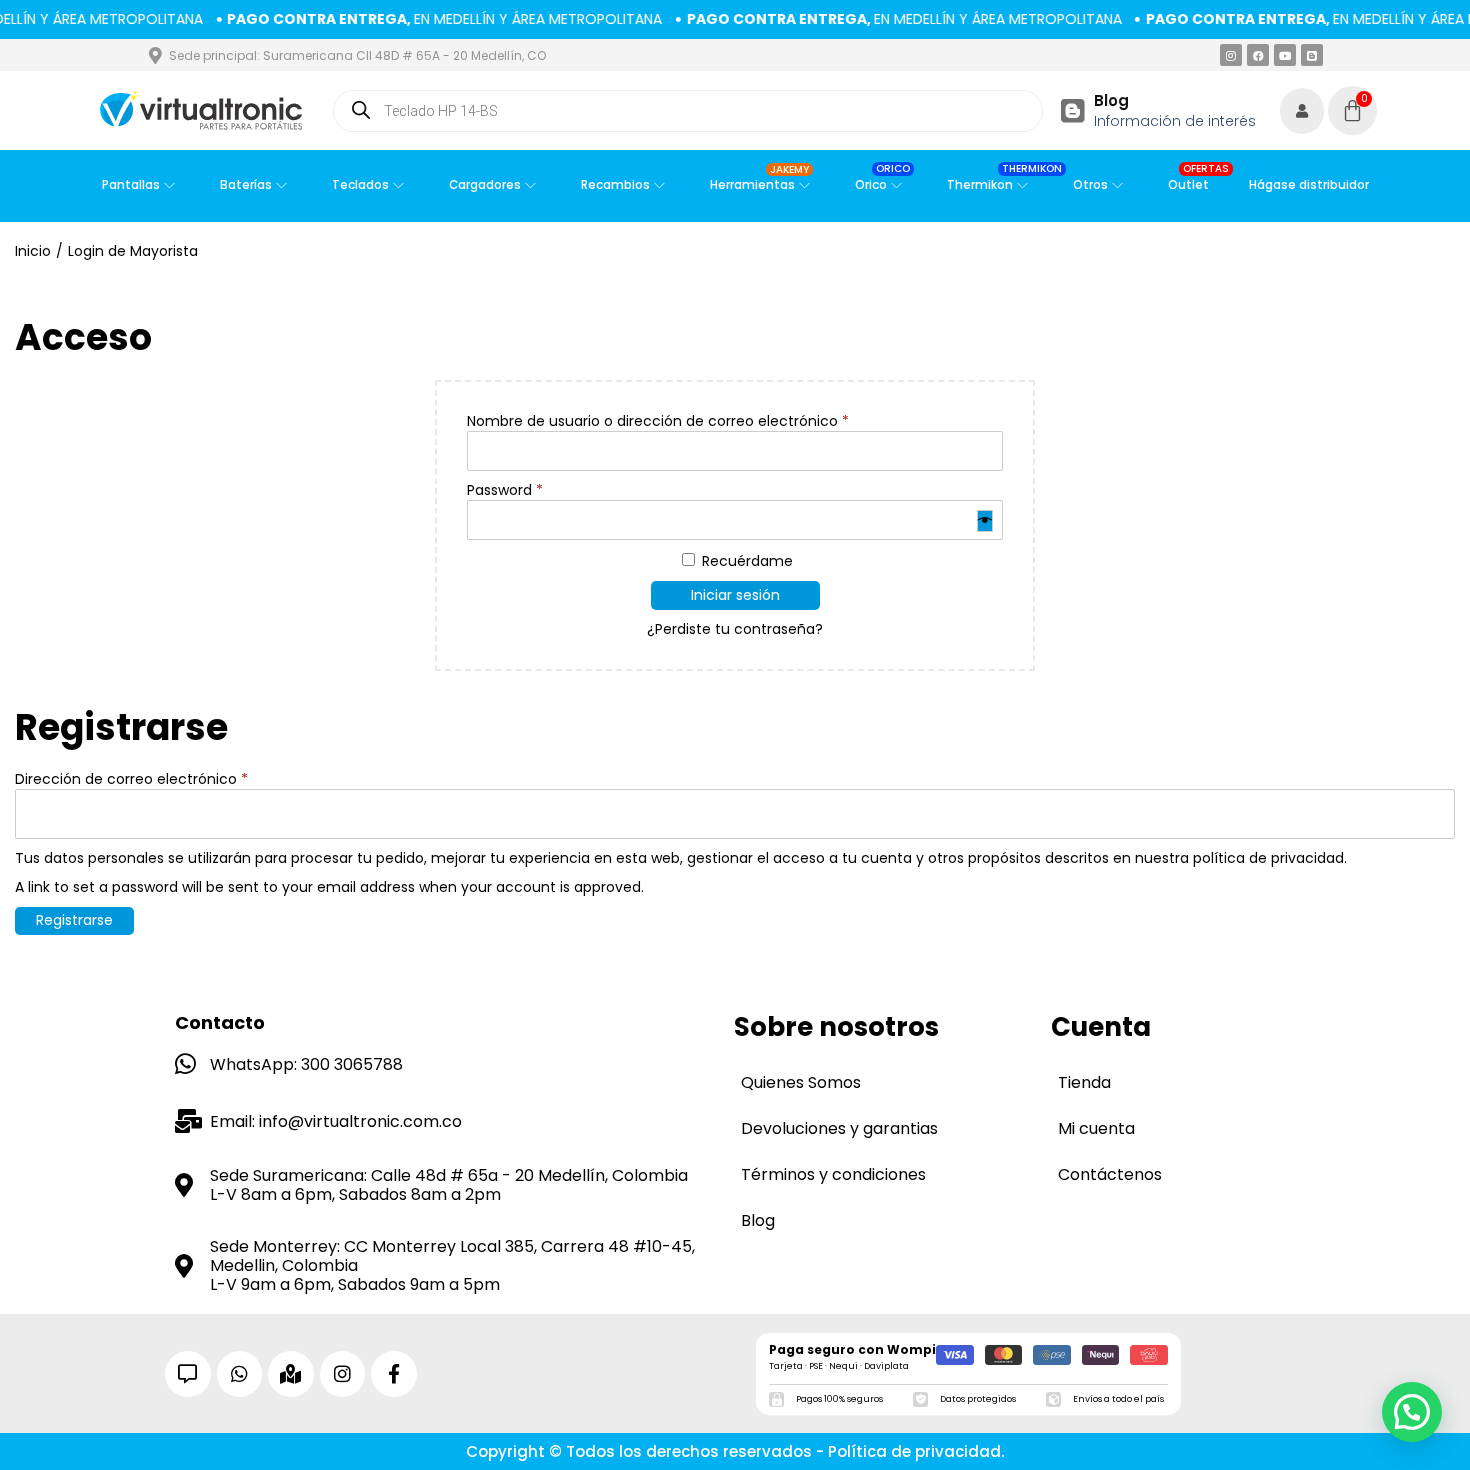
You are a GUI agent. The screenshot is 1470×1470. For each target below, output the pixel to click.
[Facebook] (1258, 55)
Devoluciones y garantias (839, 1128)
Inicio (33, 251)
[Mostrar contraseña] (985, 521)
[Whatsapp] (240, 1374)
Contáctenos (1110, 1174)
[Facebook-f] (394, 1374)
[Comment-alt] (188, 1374)
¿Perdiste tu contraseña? (735, 629)
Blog (1111, 100)
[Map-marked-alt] (291, 1374)
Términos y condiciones (833, 1174)
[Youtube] (1285, 55)
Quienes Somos (801, 1082)
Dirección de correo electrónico (131, 779)
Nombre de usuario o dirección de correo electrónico (658, 421)
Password (505, 490)
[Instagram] (1231, 55)
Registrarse (74, 920)
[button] (1412, 1412)
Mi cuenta (1096, 1128)
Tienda (1084, 1082)
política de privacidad (1268, 858)
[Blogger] (1312, 55)
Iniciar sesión (735, 595)
